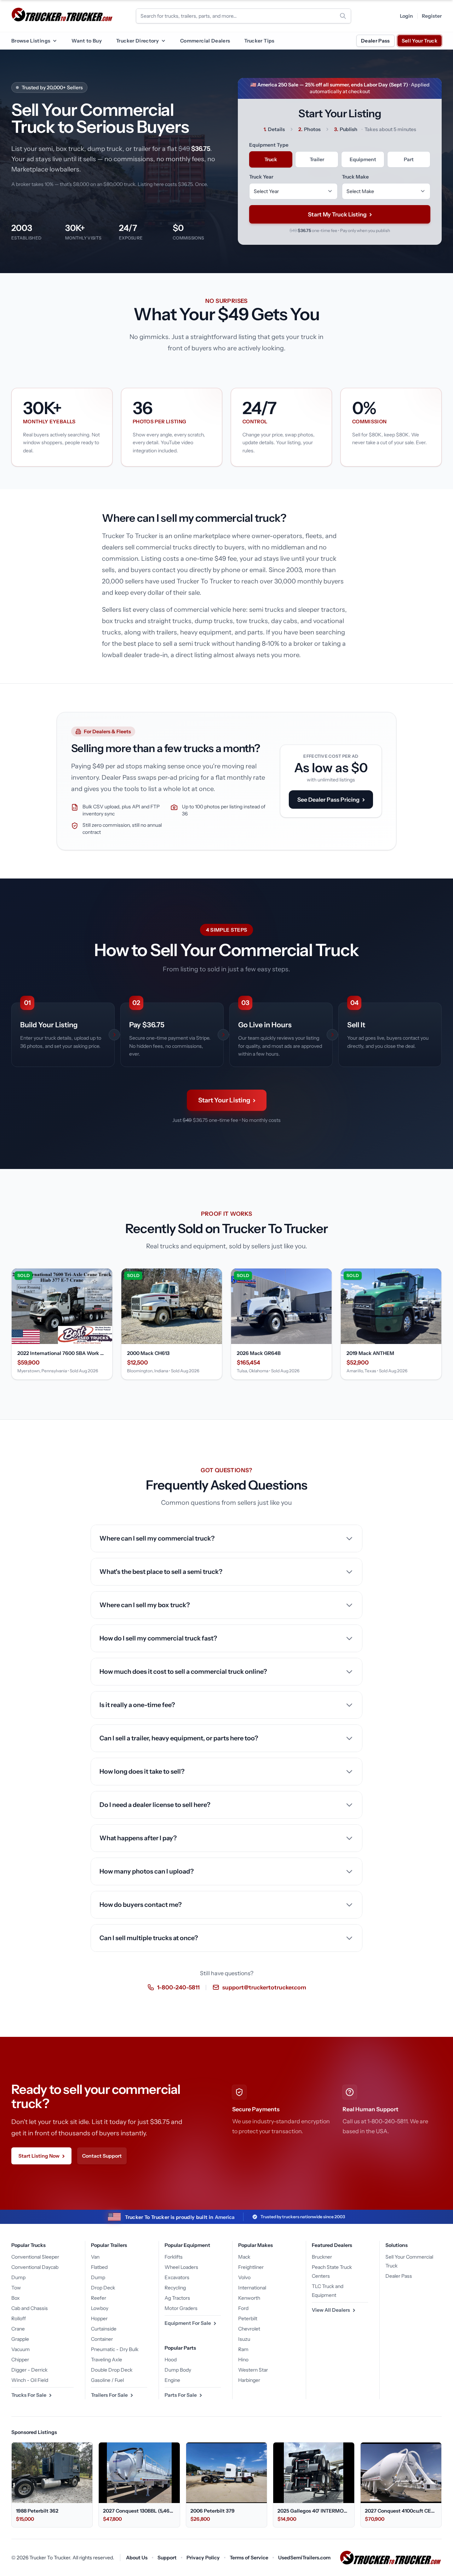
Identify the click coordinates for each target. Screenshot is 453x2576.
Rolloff (19, 2318)
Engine (172, 2380)
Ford (243, 2308)
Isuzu (244, 2339)
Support (167, 2558)
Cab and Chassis (30, 2308)
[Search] (343, 16)
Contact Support (102, 2156)
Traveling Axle (107, 2360)
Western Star (253, 2370)
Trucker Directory (137, 41)
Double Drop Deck (112, 2370)
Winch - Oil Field (30, 2380)
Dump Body (178, 2370)
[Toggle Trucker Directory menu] (163, 41)
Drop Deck (103, 2288)
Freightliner (251, 2267)
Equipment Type (269, 145)
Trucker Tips (259, 41)
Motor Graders (181, 2308)
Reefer (99, 2298)
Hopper (99, 2318)
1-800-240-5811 (178, 1987)
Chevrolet (249, 2329)
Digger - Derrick (29, 2370)
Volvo (244, 2277)
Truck (271, 159)
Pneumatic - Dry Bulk (115, 2349)
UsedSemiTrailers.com (304, 2558)
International (252, 2288)
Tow (16, 2288)
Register (432, 16)
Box (16, 2298)
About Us (137, 2558)
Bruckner (322, 2257)
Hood (171, 2360)
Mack (244, 2257)
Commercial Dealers (205, 41)
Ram (243, 2349)
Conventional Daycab (35, 2267)
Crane (18, 2329)
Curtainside (104, 2329)
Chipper (20, 2360)
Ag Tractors (177, 2298)
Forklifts (174, 2257)
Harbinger (249, 2380)
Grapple (20, 2339)
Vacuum (21, 2349)
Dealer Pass (375, 41)
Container (102, 2339)
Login (406, 16)
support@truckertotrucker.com (264, 1987)
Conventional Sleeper (35, 2257)
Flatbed (99, 2267)
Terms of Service (249, 2558)
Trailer (317, 159)
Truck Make (355, 177)
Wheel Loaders (181, 2267)
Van (95, 2257)
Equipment (363, 159)
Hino (243, 2360)
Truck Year (261, 177)
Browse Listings (31, 41)
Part (409, 159)
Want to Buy (87, 41)
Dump (18, 2277)
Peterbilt (248, 2318)
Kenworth (249, 2298)
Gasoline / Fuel (107, 2380)
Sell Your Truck (420, 41)
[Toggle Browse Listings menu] (55, 41)
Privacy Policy (203, 2558)
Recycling (175, 2288)
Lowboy (100, 2308)
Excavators (177, 2277)
